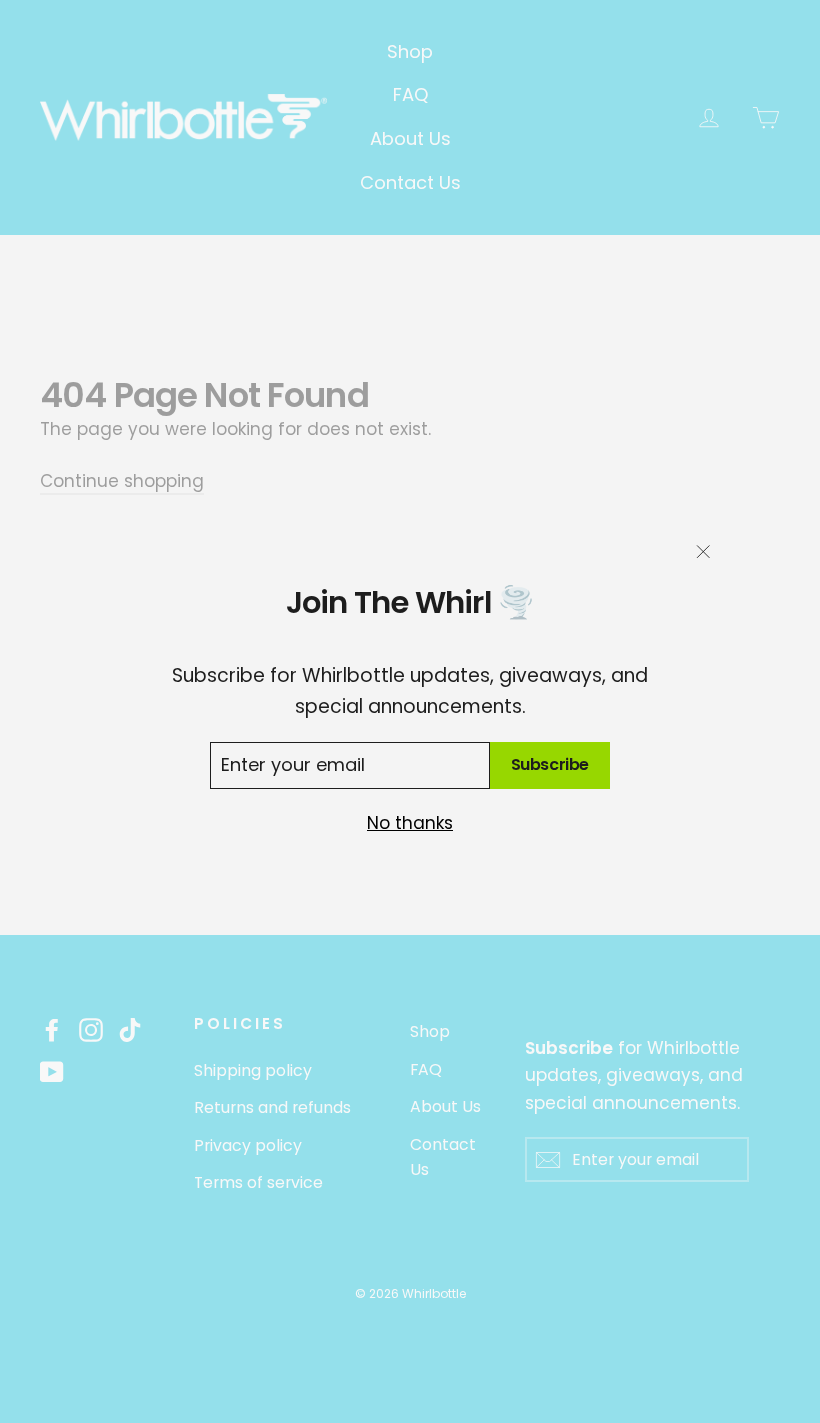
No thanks (410, 823)
